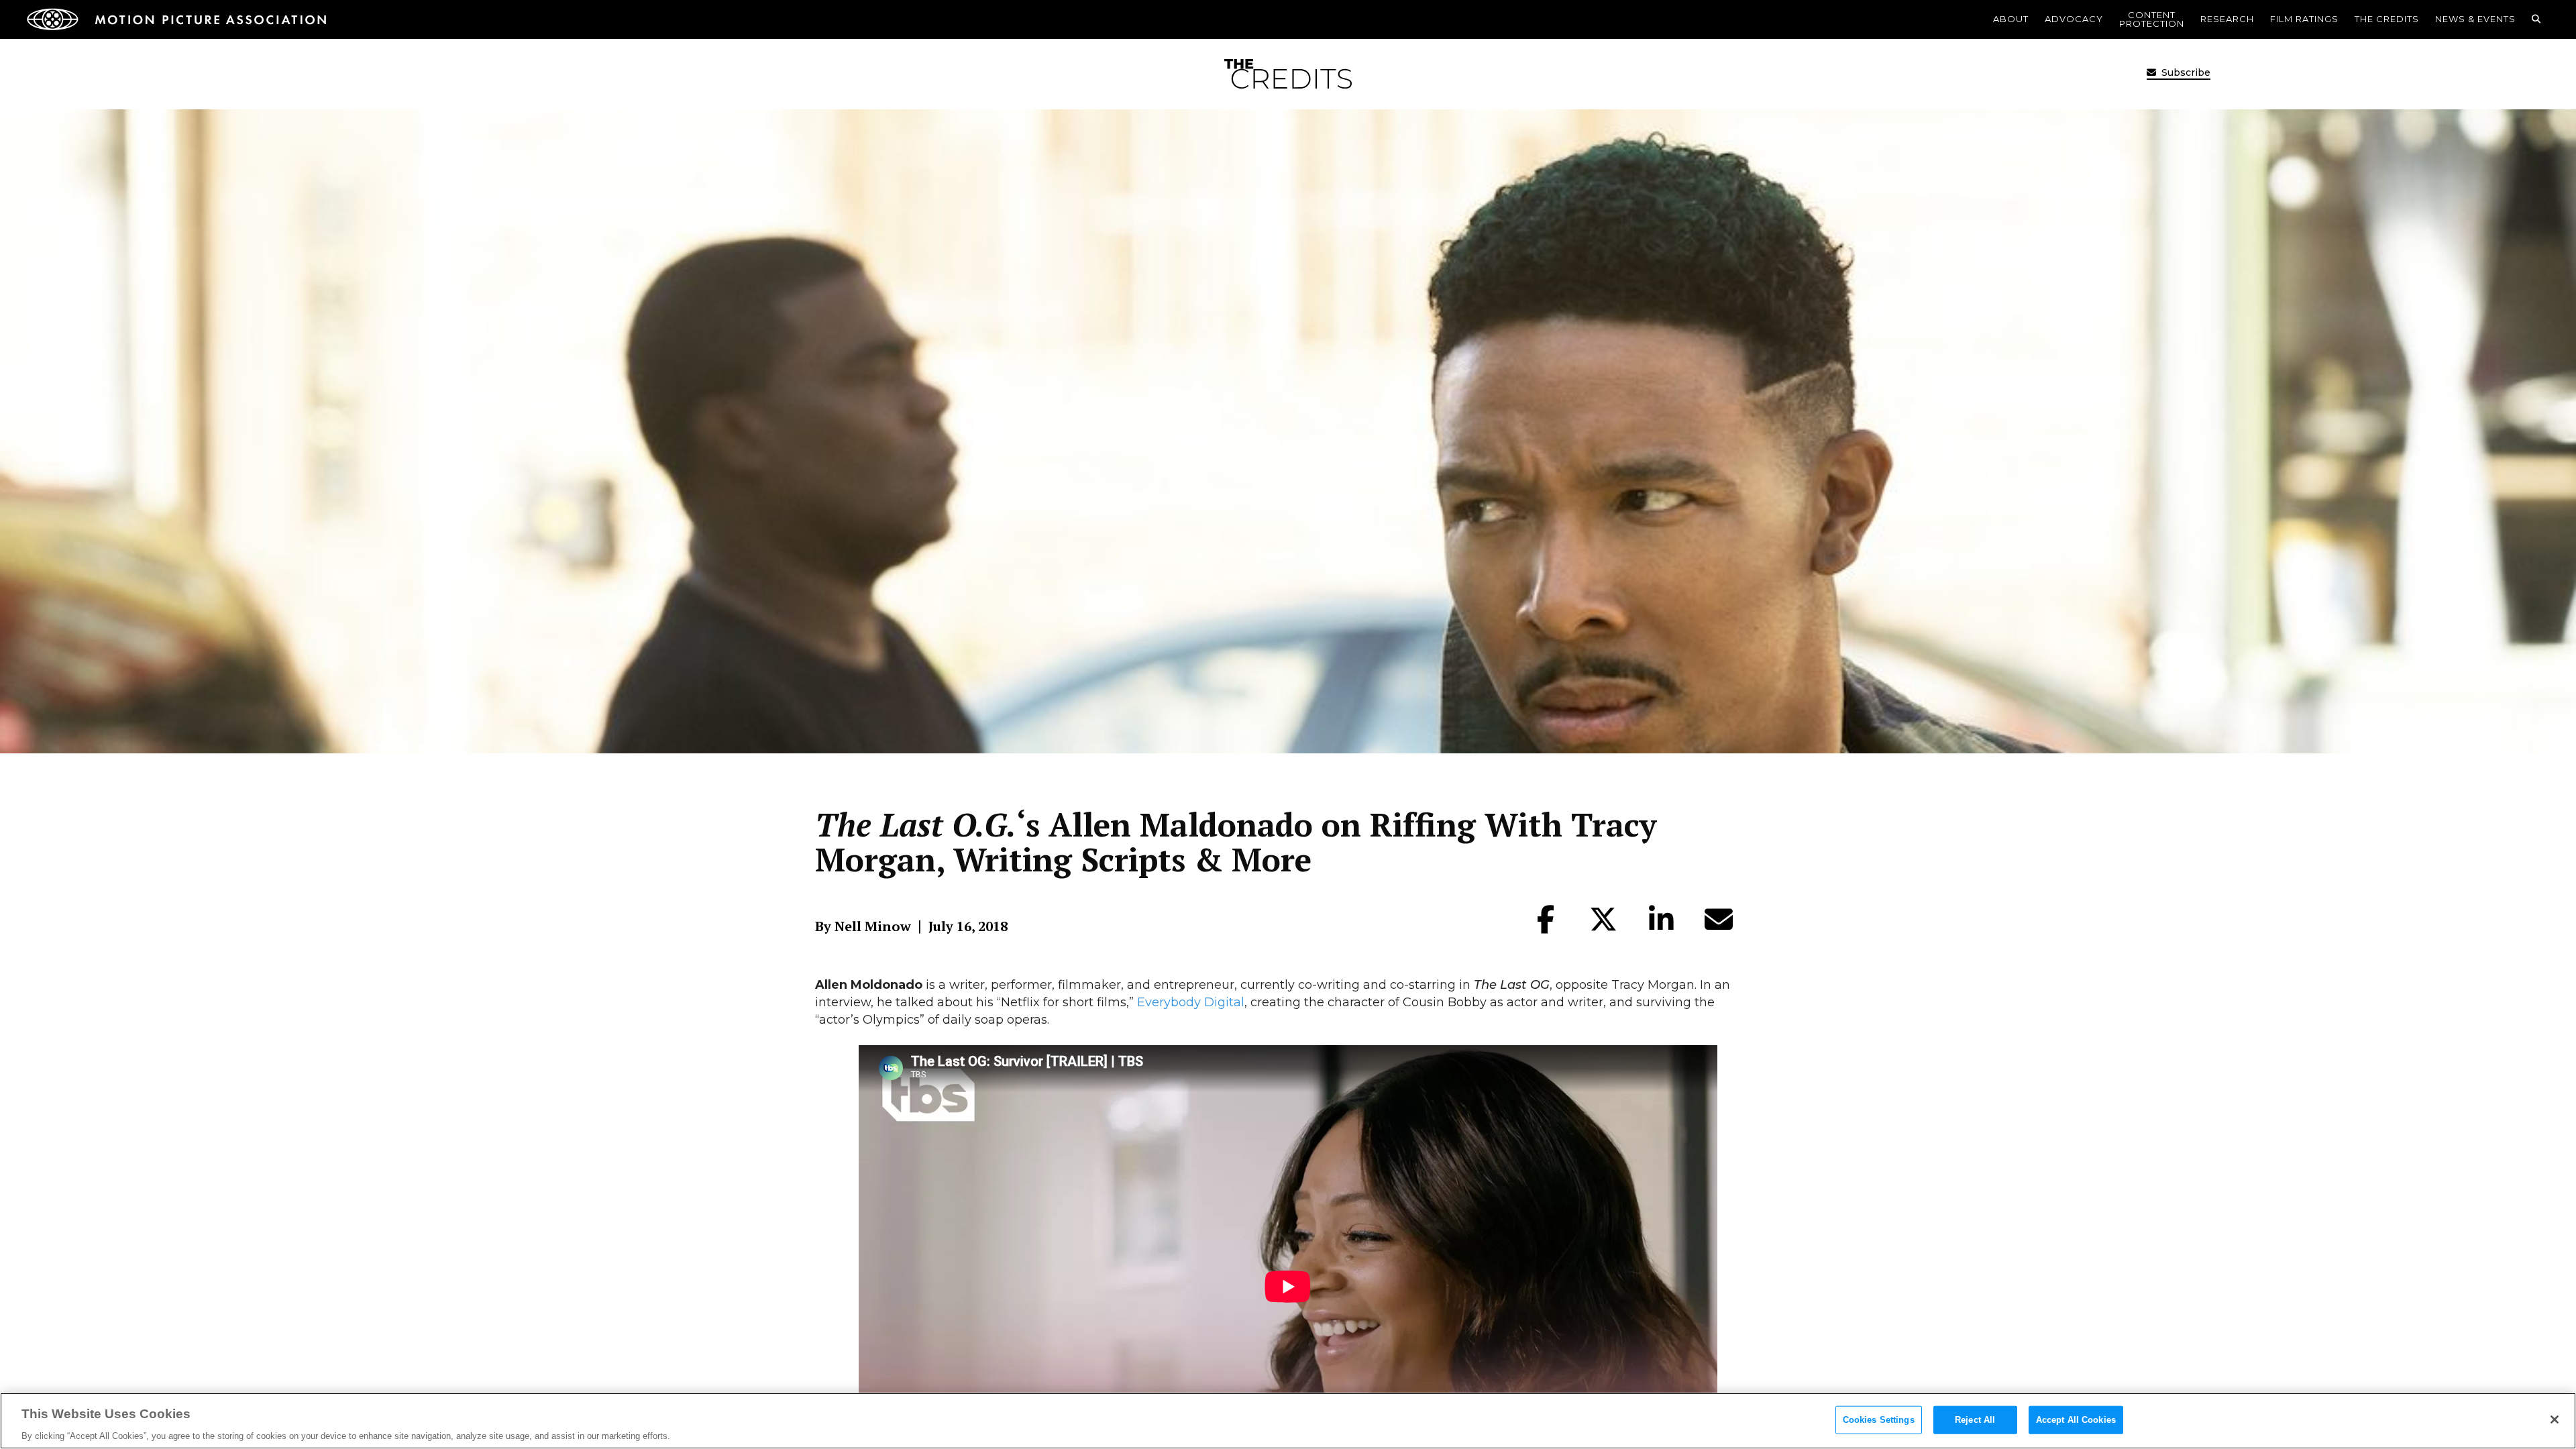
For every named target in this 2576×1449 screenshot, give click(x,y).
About (2011, 19)
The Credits (2387, 19)
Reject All (1975, 1419)
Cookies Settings (1879, 1419)
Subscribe (2185, 72)
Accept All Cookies (2076, 1419)
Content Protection (2152, 19)
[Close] (2555, 1419)
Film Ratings (2304, 19)
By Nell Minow (863, 926)
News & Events (2475, 19)
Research (2227, 19)
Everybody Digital (1191, 1002)
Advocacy (2074, 19)
